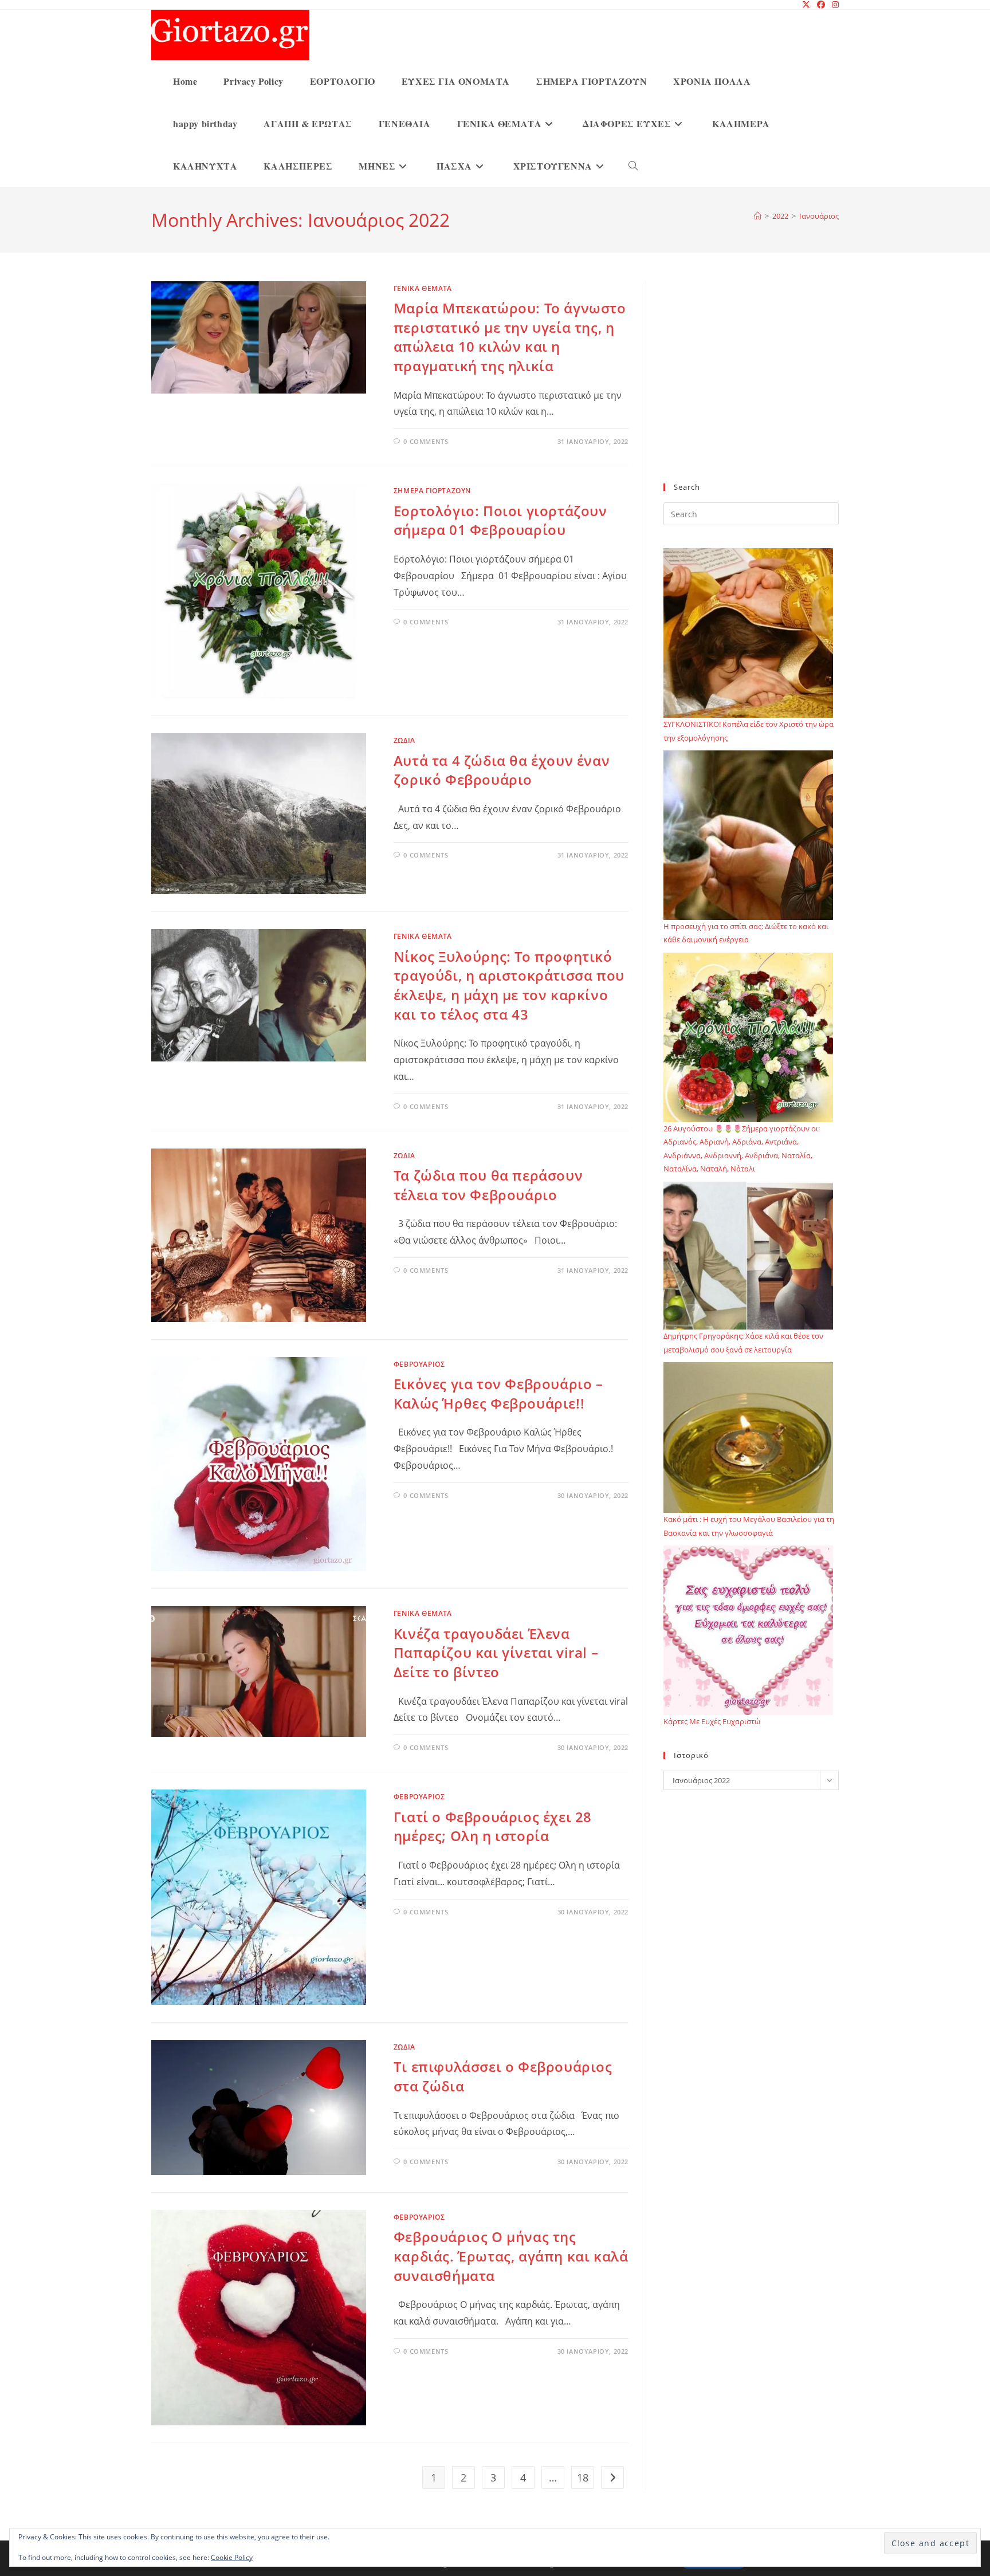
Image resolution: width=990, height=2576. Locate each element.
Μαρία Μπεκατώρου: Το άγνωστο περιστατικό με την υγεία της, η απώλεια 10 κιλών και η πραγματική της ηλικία (510, 337)
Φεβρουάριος (419, 1364)
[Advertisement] (751, 389)
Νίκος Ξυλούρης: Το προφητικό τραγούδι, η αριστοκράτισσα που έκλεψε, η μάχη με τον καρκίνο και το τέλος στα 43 (509, 985)
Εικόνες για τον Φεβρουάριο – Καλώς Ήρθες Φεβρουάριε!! (498, 1393)
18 (583, 2477)
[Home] (758, 216)
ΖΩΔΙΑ (404, 740)
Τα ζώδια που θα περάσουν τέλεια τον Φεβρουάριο (488, 1185)
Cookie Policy (232, 2557)
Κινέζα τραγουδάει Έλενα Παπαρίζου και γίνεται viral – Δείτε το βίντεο (496, 1653)
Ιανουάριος (819, 216)
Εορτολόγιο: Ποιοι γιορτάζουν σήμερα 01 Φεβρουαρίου (500, 520)
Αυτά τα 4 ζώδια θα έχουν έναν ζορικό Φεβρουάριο (502, 770)
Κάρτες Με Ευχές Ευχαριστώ (712, 1721)
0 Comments (426, 441)
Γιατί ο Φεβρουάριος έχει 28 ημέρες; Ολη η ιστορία (493, 1826)
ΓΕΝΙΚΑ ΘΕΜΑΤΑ (423, 288)
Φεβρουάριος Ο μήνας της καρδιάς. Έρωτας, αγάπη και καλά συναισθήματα (511, 2256)
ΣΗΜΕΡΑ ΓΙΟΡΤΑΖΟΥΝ (432, 491)
